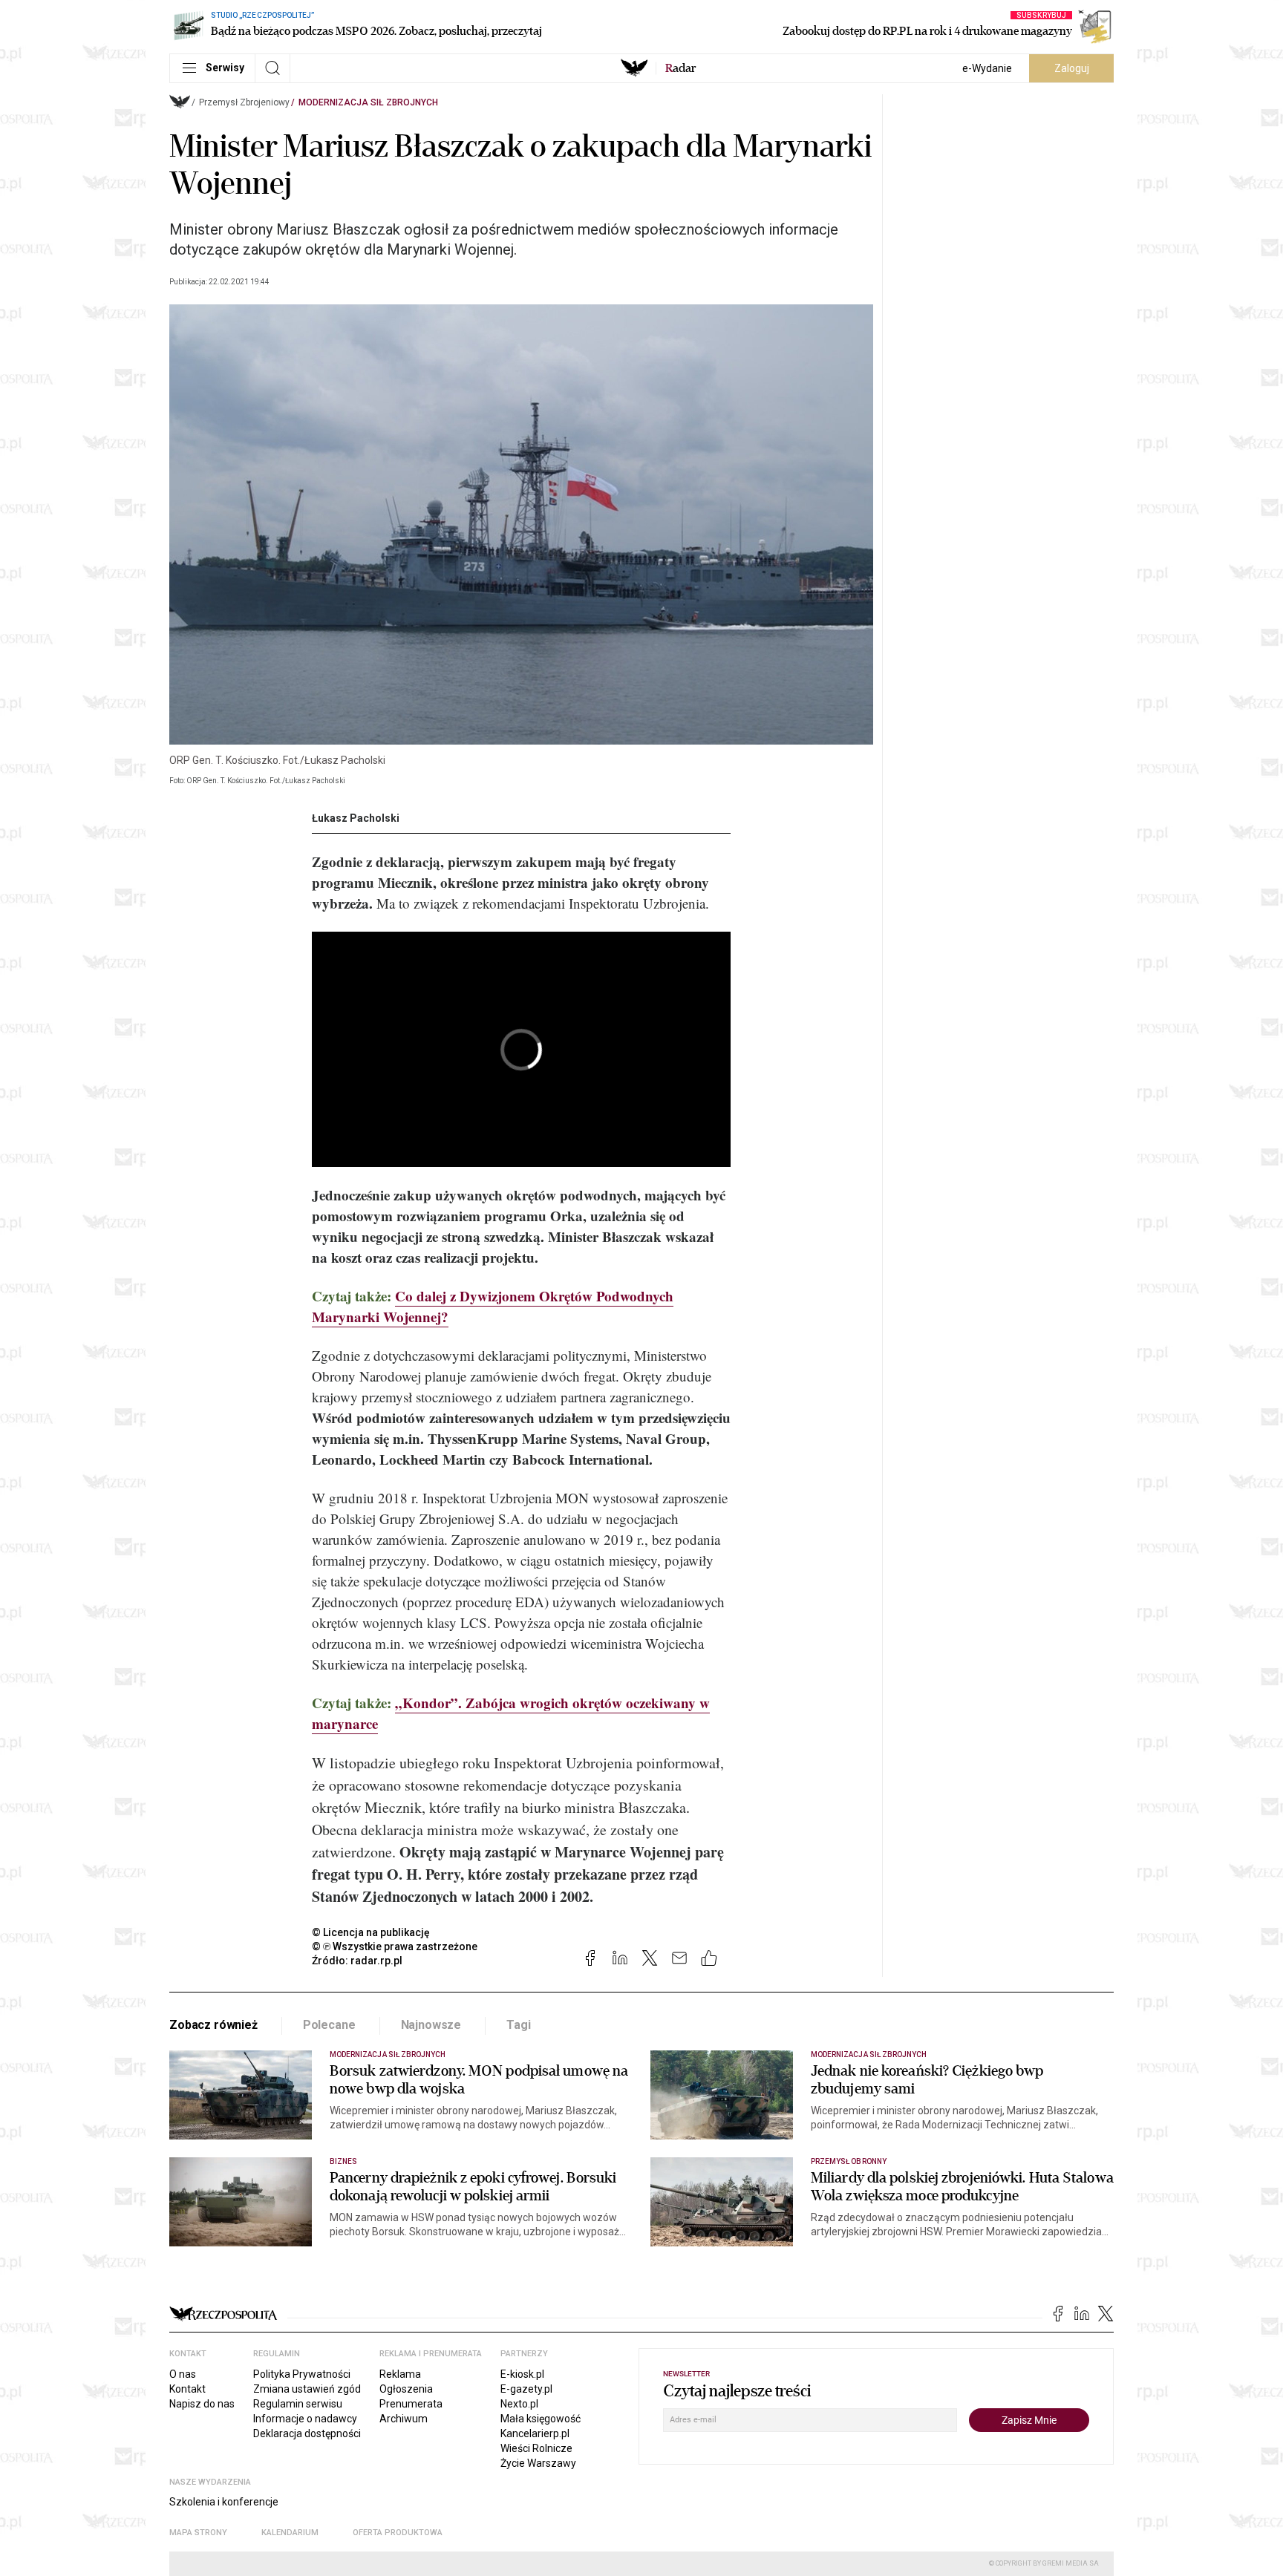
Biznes (343, 2161)
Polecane (329, 2025)
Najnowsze (431, 2025)
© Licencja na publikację (371, 1932)
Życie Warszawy (538, 2463)
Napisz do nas (202, 2404)
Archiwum (404, 2419)
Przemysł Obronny (849, 2161)
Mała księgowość (541, 2419)
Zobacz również (213, 2025)
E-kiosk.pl (522, 2374)
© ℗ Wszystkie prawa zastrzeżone (395, 1946)
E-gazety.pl (526, 2389)
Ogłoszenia (406, 2389)
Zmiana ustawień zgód (307, 2389)
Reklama (400, 2374)
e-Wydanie (987, 68)
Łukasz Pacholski (356, 818)
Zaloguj (1072, 68)
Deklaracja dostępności (307, 2433)
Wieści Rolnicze (536, 2448)
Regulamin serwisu (298, 2404)
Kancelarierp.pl (535, 2433)
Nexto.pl (519, 2404)
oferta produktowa (398, 2533)
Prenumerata (411, 2404)
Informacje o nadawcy (305, 2419)
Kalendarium (290, 2533)
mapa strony (198, 2533)
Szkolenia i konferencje (224, 2502)
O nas (183, 2374)
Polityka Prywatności (302, 2374)
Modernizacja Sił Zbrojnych (368, 102)
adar (680, 68)
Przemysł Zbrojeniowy (244, 102)
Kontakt (187, 2389)
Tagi (518, 2025)
